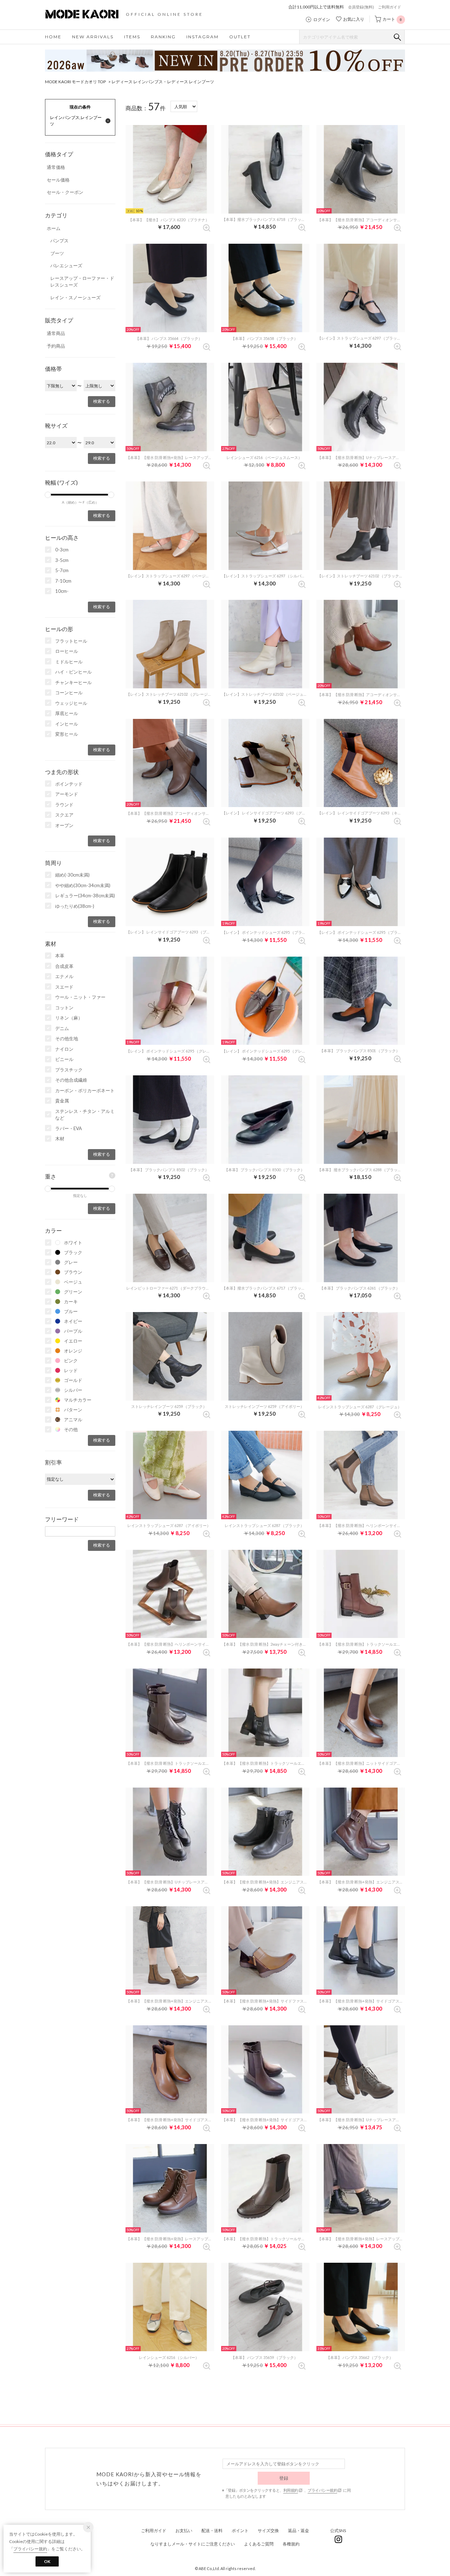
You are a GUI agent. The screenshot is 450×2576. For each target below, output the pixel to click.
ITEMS (132, 37)
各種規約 (291, 2544)
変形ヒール (67, 734)
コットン (64, 1008)
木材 (60, 1139)
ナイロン (64, 1049)
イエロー (73, 1341)
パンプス (59, 241)
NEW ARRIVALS (93, 37)
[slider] (48, 495)
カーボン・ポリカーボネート (85, 1090)
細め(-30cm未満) (72, 875)
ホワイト (73, 1243)
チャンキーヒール (73, 682)
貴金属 (62, 1101)
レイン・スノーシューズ (75, 297)
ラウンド (64, 805)
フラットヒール (71, 641)
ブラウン (73, 1272)
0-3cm (62, 550)
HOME (53, 37)
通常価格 (56, 167)
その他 (71, 1429)
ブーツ (57, 253)
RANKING (163, 37)
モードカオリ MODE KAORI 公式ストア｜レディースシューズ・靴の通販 (87, 14)
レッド (71, 1370)
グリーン (73, 1292)
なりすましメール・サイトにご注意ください (193, 2544)
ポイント (240, 2531)
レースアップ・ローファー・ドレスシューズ (82, 282)
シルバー (73, 1390)
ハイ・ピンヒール (73, 672)
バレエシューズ (66, 266)
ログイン (322, 20)
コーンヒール (69, 693)
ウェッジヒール (71, 703)
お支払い (184, 2531)
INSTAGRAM (202, 37)
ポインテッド (69, 784)
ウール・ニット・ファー (80, 997)
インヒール (67, 724)
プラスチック (69, 1070)
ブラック (73, 1252)
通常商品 (56, 333)
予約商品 (56, 346)
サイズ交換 (268, 2531)
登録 (284, 2478)
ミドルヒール (69, 662)
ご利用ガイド (390, 7)
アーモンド (67, 794)
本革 (60, 956)
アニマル (73, 1420)
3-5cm (62, 560)
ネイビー (73, 1321)
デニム (62, 1028)
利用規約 (291, 2490)
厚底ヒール (67, 713)
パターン (73, 1410)
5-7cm (62, 570)
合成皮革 (64, 966)
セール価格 (58, 180)
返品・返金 (298, 2531)
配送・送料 (212, 2531)
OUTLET (240, 37)
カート (392, 19)
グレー (71, 1262)
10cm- (62, 591)
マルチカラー (78, 1400)
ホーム (54, 228)
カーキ (71, 1302)
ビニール (64, 1059)
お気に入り (354, 19)
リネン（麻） (69, 1018)
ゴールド (73, 1380)
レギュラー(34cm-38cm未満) (85, 896)
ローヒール (67, 651)
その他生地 (67, 1038)
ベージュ (73, 1282)
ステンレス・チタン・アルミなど (85, 1115)
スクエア (64, 815)
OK (47, 2561)
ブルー (71, 1311)
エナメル (64, 976)
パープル (73, 1331)
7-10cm (63, 581)
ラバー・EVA (69, 1128)
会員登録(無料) (361, 7)
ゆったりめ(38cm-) (75, 906)
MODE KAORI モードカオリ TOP (75, 82)
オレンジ (73, 1351)
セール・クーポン (65, 192)
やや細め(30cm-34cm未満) (83, 885)
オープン (64, 825)
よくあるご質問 (259, 2544)
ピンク (71, 1361)
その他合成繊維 (71, 1080)
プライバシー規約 (322, 2490)
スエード (64, 987)
